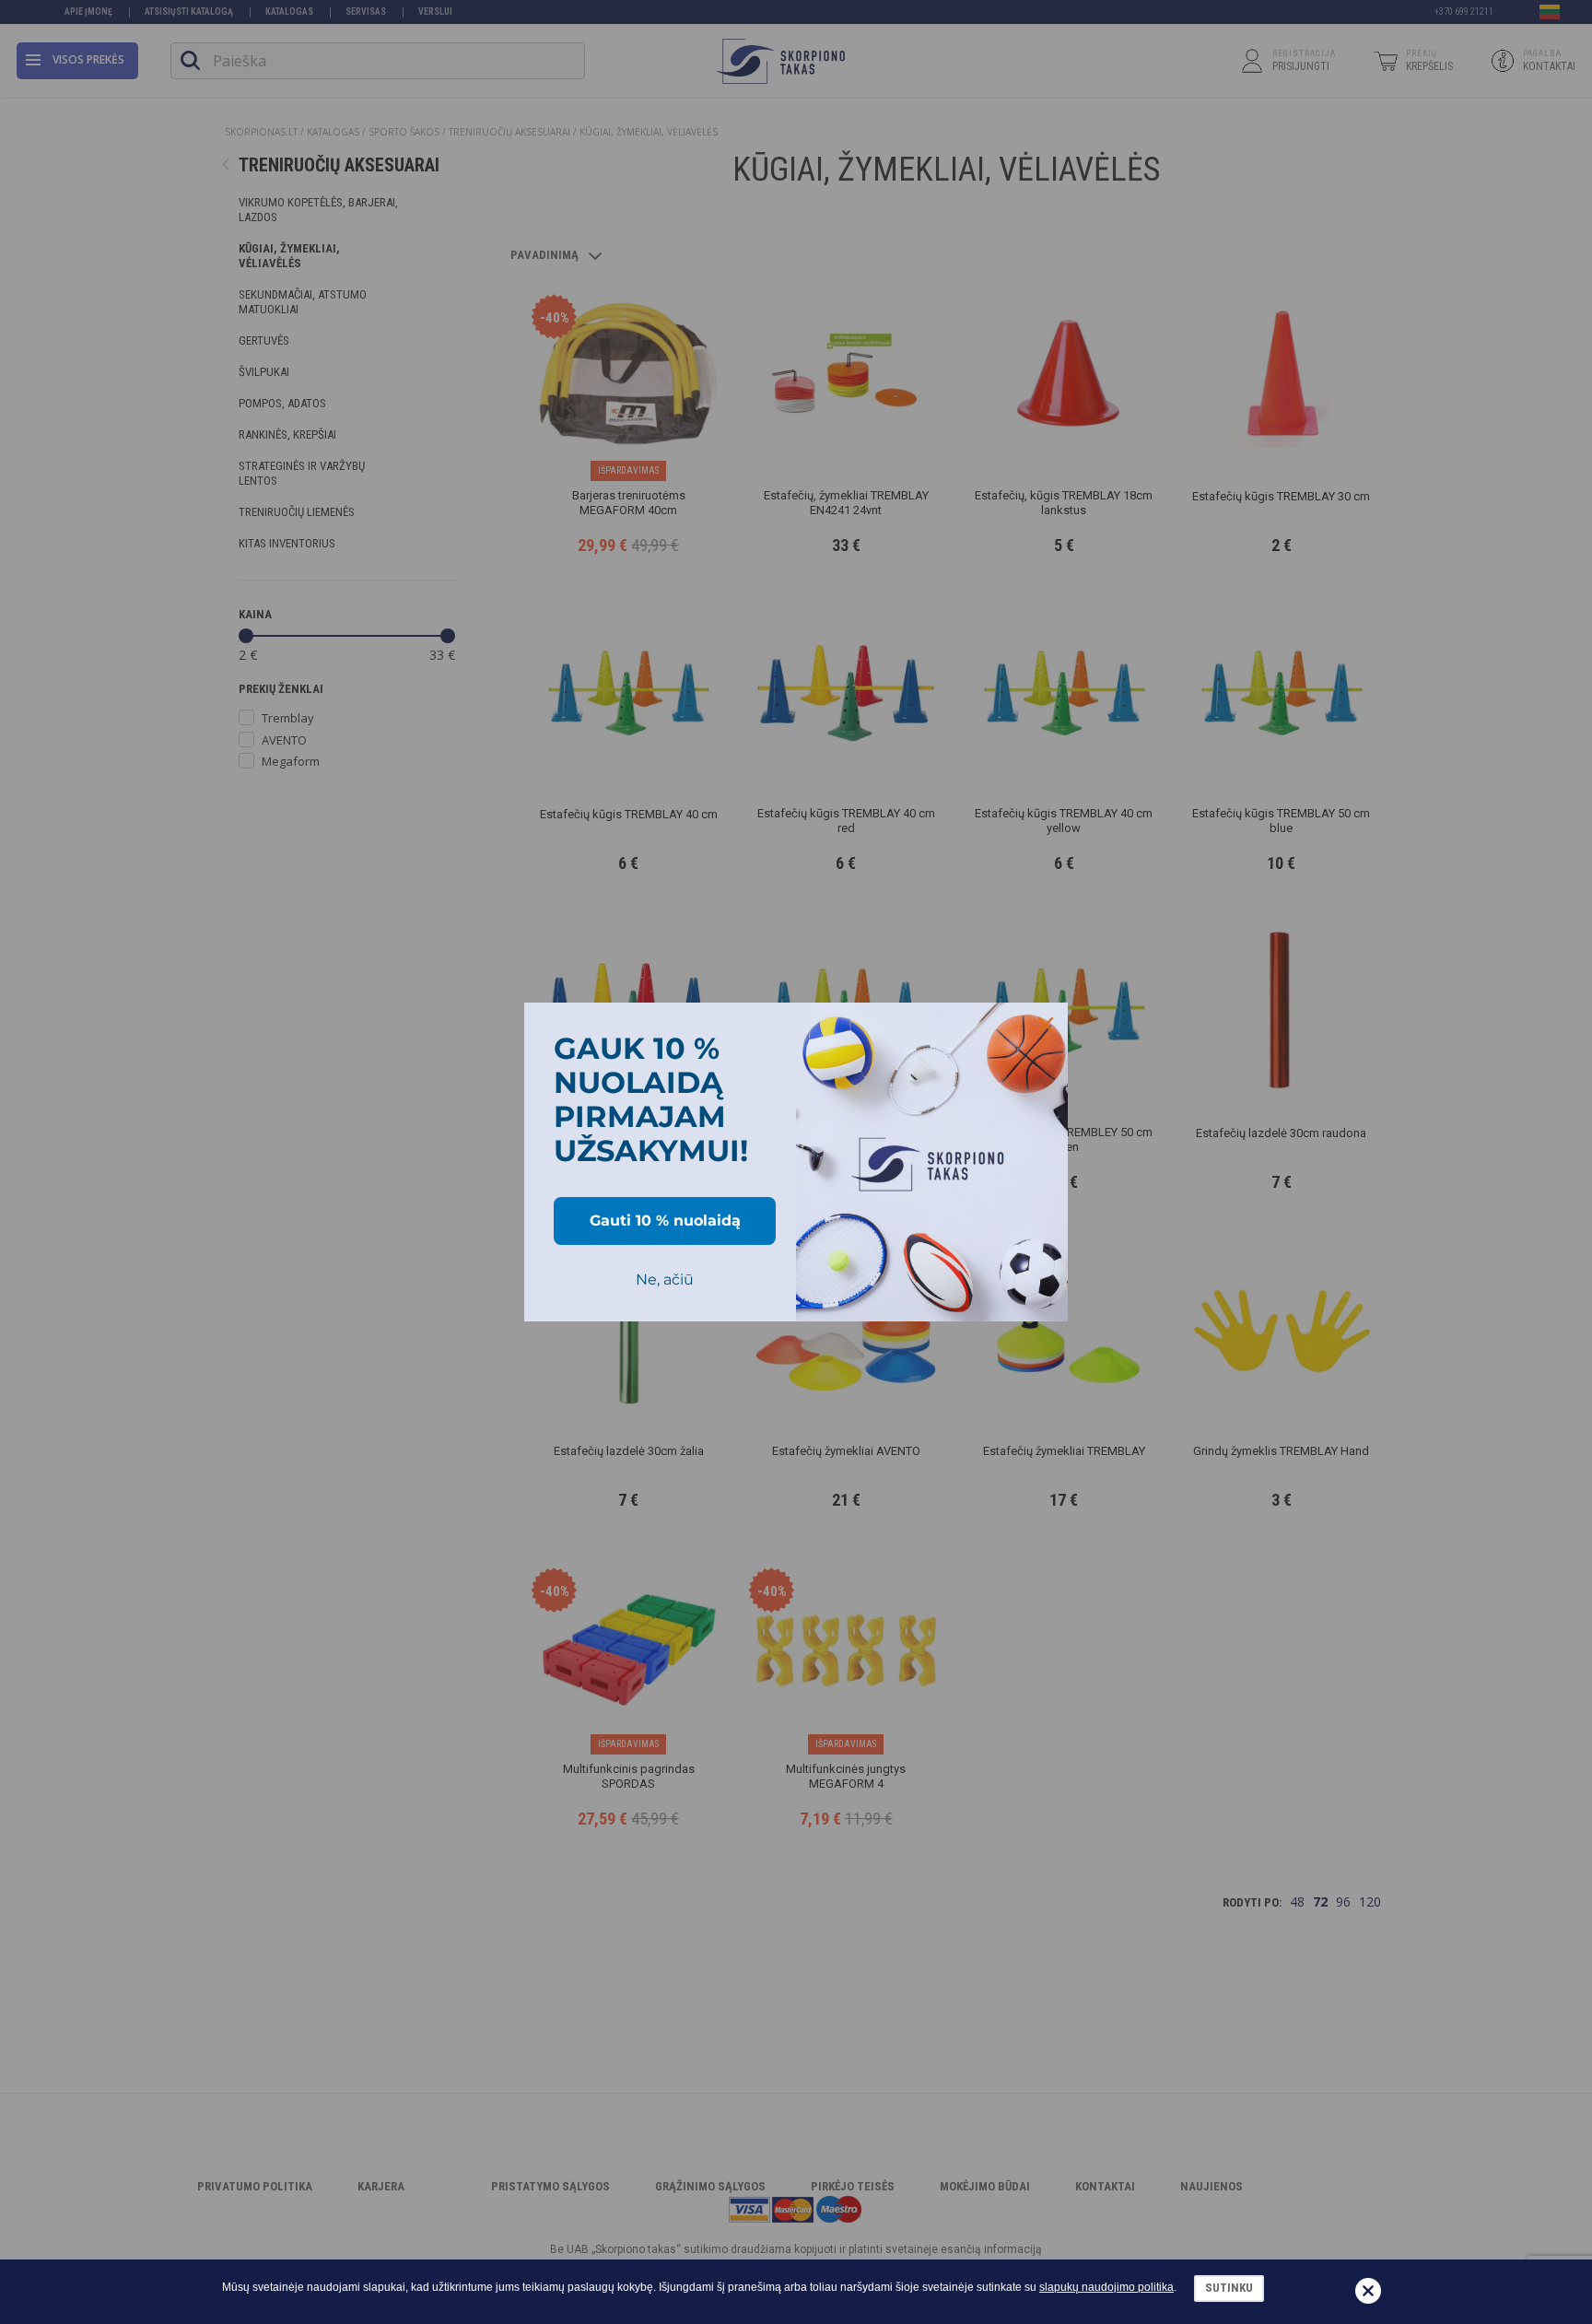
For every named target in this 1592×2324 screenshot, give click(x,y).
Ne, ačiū (665, 1279)
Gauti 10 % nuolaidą (665, 1221)
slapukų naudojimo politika (1106, 2287)
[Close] (1046, 1025)
